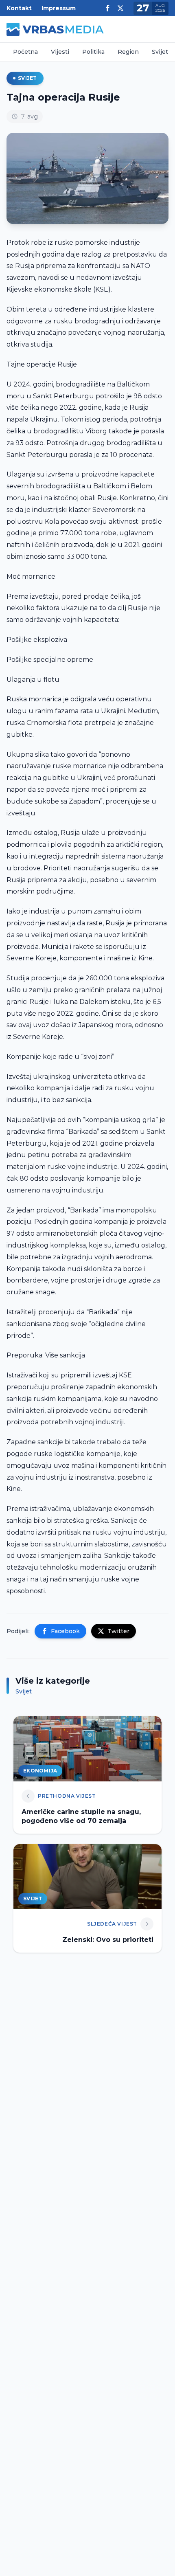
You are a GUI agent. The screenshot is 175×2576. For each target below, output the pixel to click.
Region (128, 52)
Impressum (59, 8)
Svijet (160, 52)
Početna (25, 52)
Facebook (65, 1631)
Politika (93, 52)
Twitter (118, 1631)
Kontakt (19, 8)
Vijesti (60, 52)
